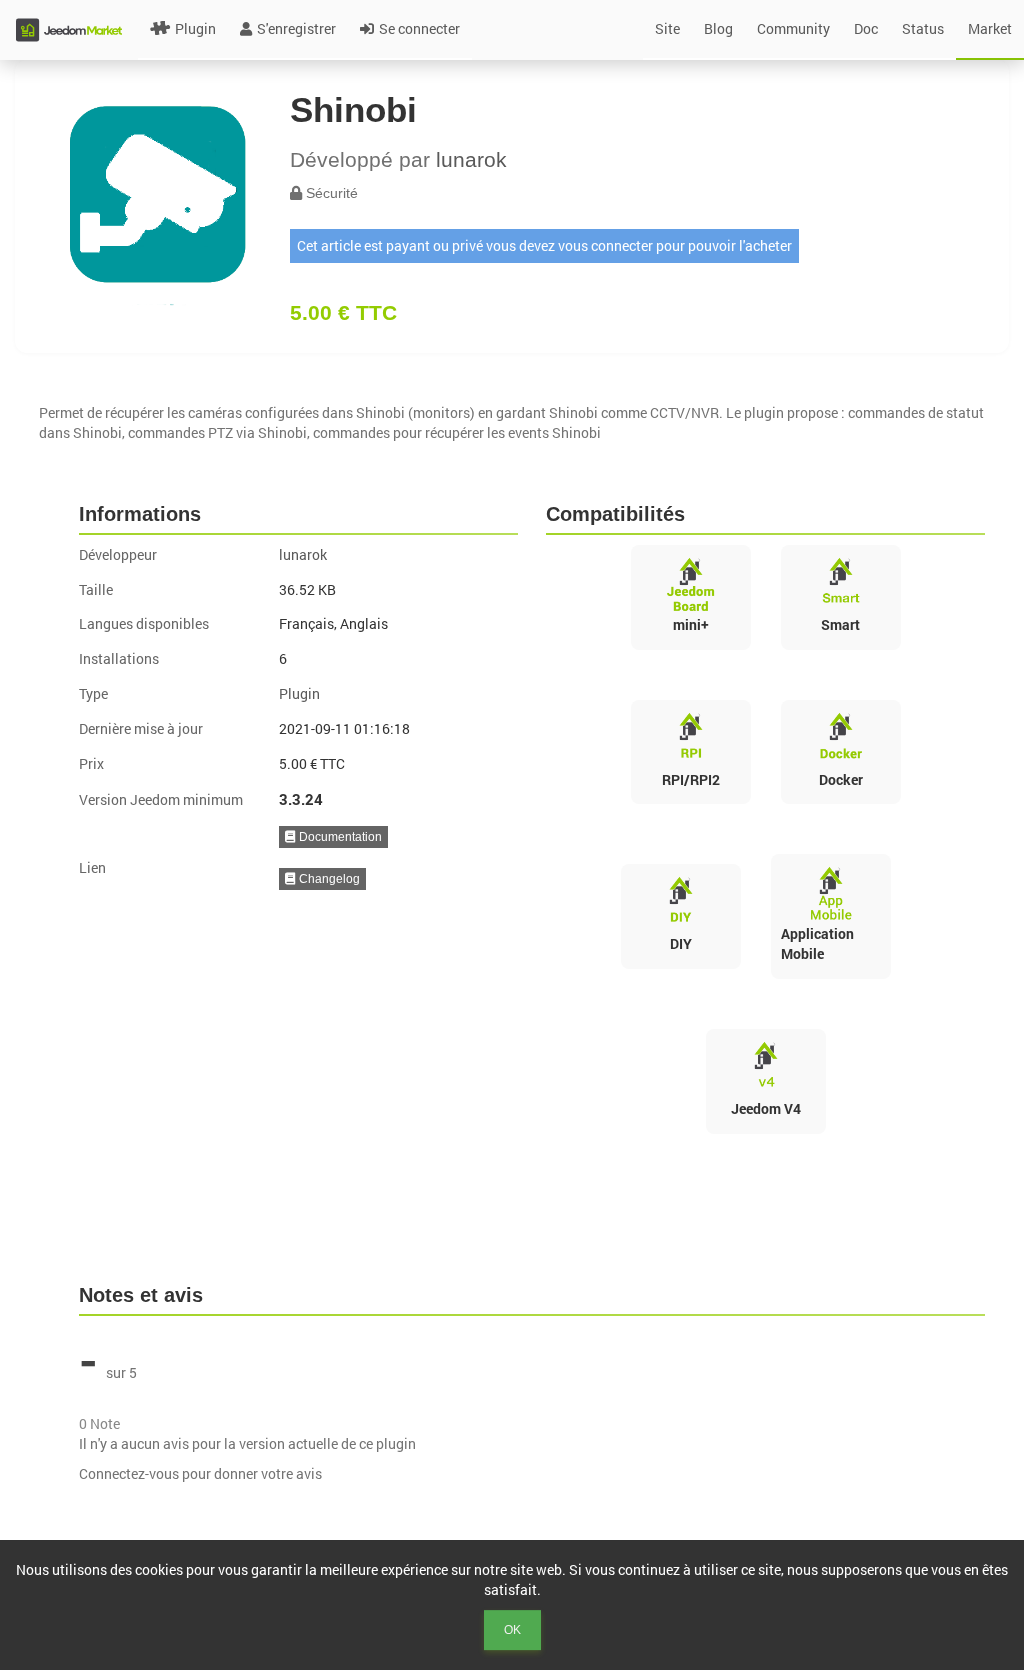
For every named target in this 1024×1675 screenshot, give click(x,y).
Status (923, 28)
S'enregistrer (296, 28)
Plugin (195, 28)
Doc (866, 28)
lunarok (471, 159)
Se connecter (419, 28)
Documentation (339, 837)
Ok (512, 1630)
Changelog (328, 879)
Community (793, 28)
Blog (718, 28)
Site (667, 28)
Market (990, 28)
